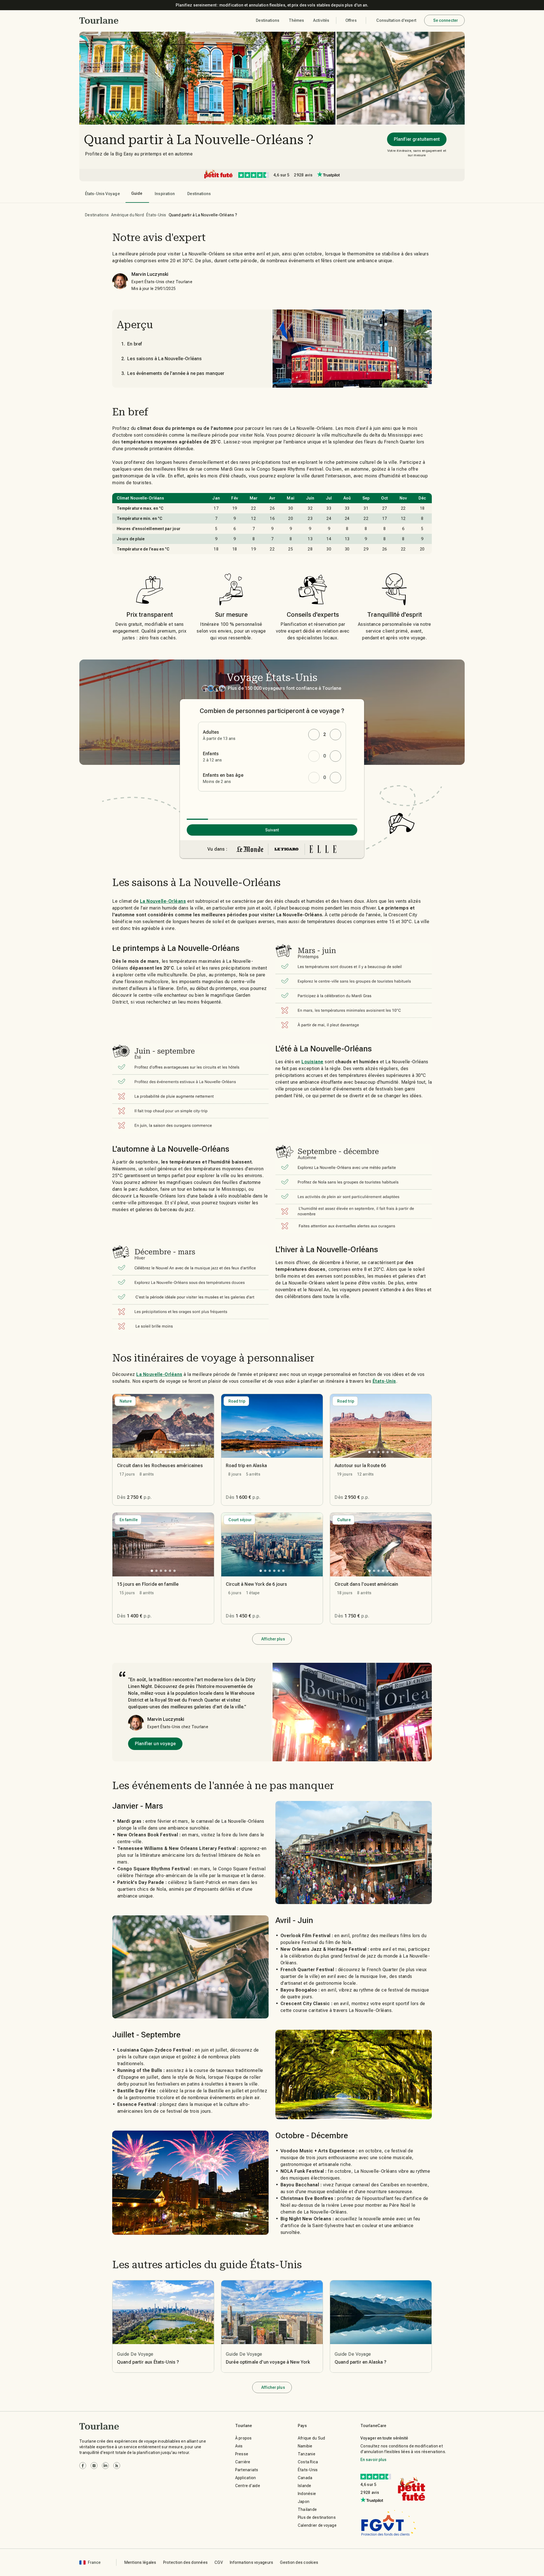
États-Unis (156, 215)
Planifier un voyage (155, 1744)
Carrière (243, 2462)
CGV (219, 2562)
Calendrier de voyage (317, 2525)
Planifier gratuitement (417, 139)
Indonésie (307, 2494)
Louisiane (313, 1062)
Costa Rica (308, 2462)
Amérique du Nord (127, 215)
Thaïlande (307, 2509)
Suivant (272, 830)
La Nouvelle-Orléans (163, 901)
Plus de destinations (317, 2517)
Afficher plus (273, 1639)
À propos (244, 2438)
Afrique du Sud (312, 2438)
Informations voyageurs (252, 2562)
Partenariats (247, 2470)
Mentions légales (140, 2562)
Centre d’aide (248, 2486)
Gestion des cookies (299, 2562)
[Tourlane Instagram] (94, 2466)
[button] (99, 20)
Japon (304, 2502)
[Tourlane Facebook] (83, 2466)
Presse (242, 2454)
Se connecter (446, 20)
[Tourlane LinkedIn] (105, 2466)
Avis (239, 2446)
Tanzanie (307, 2454)
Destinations (97, 215)
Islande (305, 2486)
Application (246, 2478)
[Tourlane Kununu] (117, 2466)
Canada (305, 2478)
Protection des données (186, 2562)
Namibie (305, 2446)
